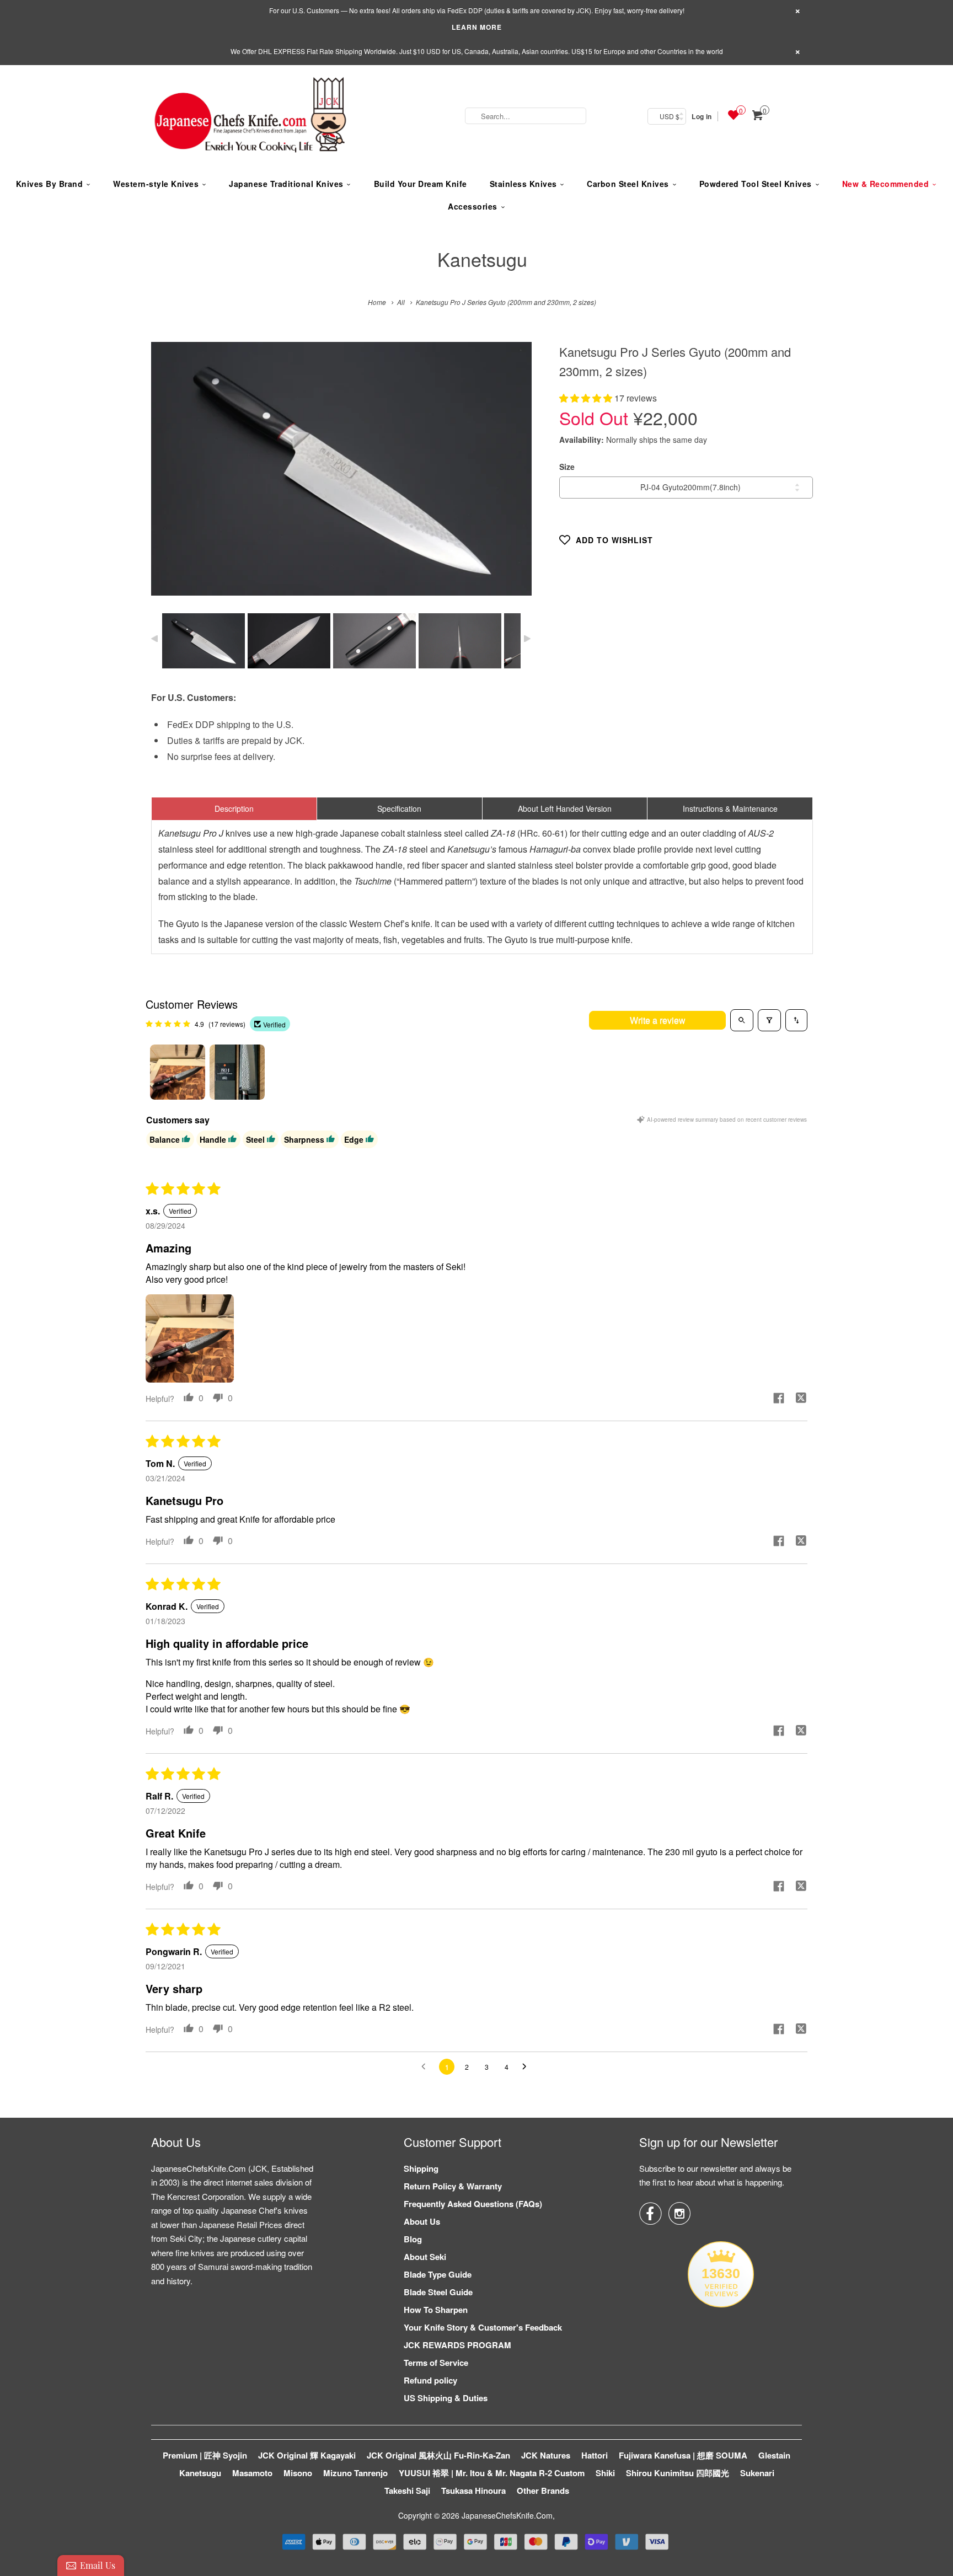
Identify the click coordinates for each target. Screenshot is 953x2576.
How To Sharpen (436, 2310)
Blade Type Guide (438, 2274)
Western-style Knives (156, 184)
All (401, 302)
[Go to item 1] (178, 1072)
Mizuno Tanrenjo (355, 2473)
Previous (171, 477)
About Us (422, 2221)
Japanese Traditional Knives (286, 184)
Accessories (473, 206)
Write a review (658, 1020)
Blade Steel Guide (438, 2292)
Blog (413, 2239)
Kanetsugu (482, 259)
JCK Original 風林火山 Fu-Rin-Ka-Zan (438, 2455)
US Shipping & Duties (446, 2398)
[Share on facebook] (779, 1399)
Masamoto (252, 2473)
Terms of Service (436, 2363)
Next (512, 477)
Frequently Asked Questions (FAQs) (473, 2204)
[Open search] (742, 1020)
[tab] (234, 808)
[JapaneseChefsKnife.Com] (250, 116)
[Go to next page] (527, 2067)
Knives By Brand (50, 184)
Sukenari (757, 2473)
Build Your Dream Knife (421, 184)
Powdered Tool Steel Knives (756, 184)
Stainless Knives (523, 184)
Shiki (605, 2473)
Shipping (421, 2168)
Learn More (477, 27)
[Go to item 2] (237, 1072)
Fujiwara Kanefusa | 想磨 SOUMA (683, 2455)
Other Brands (543, 2491)
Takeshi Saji (407, 2491)
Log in (702, 116)
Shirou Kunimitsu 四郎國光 (678, 2473)
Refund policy (430, 2380)
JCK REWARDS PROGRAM (457, 2345)
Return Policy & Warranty (453, 2186)
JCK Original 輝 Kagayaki (307, 2455)
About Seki (425, 2257)
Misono (298, 2473)
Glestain (774, 2455)
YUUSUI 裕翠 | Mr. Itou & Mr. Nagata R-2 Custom (492, 2473)
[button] (587, 398)
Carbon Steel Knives (628, 184)
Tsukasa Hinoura (473, 2491)
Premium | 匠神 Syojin (205, 2455)
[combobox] (526, 116)
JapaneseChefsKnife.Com (507, 2515)
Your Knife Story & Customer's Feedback (483, 2327)
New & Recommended (886, 184)
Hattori (595, 2455)
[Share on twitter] (801, 1399)
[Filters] (769, 1020)
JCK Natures (546, 2455)
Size (567, 467)
